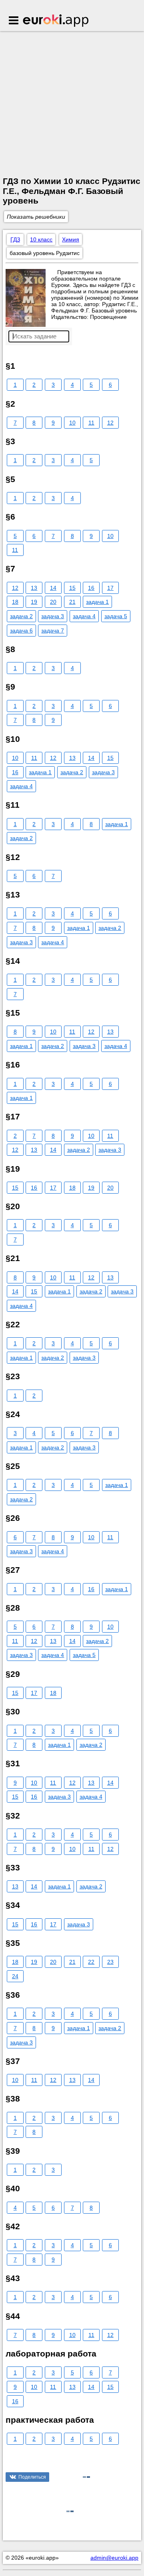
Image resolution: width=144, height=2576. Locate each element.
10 (72, 423)
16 (91, 588)
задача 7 (53, 631)
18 (15, 602)
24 (15, 1976)
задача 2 (21, 616)
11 (91, 423)
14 (53, 588)
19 (34, 602)
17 (110, 588)
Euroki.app (56, 21)
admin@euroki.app (114, 2558)
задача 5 (116, 616)
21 (72, 602)
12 (110, 423)
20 (53, 602)
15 (72, 588)
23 (110, 1962)
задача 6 (21, 631)
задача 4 (84, 616)
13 (34, 588)
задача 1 (97, 602)
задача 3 (53, 616)
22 (91, 1962)
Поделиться (32, 2477)
